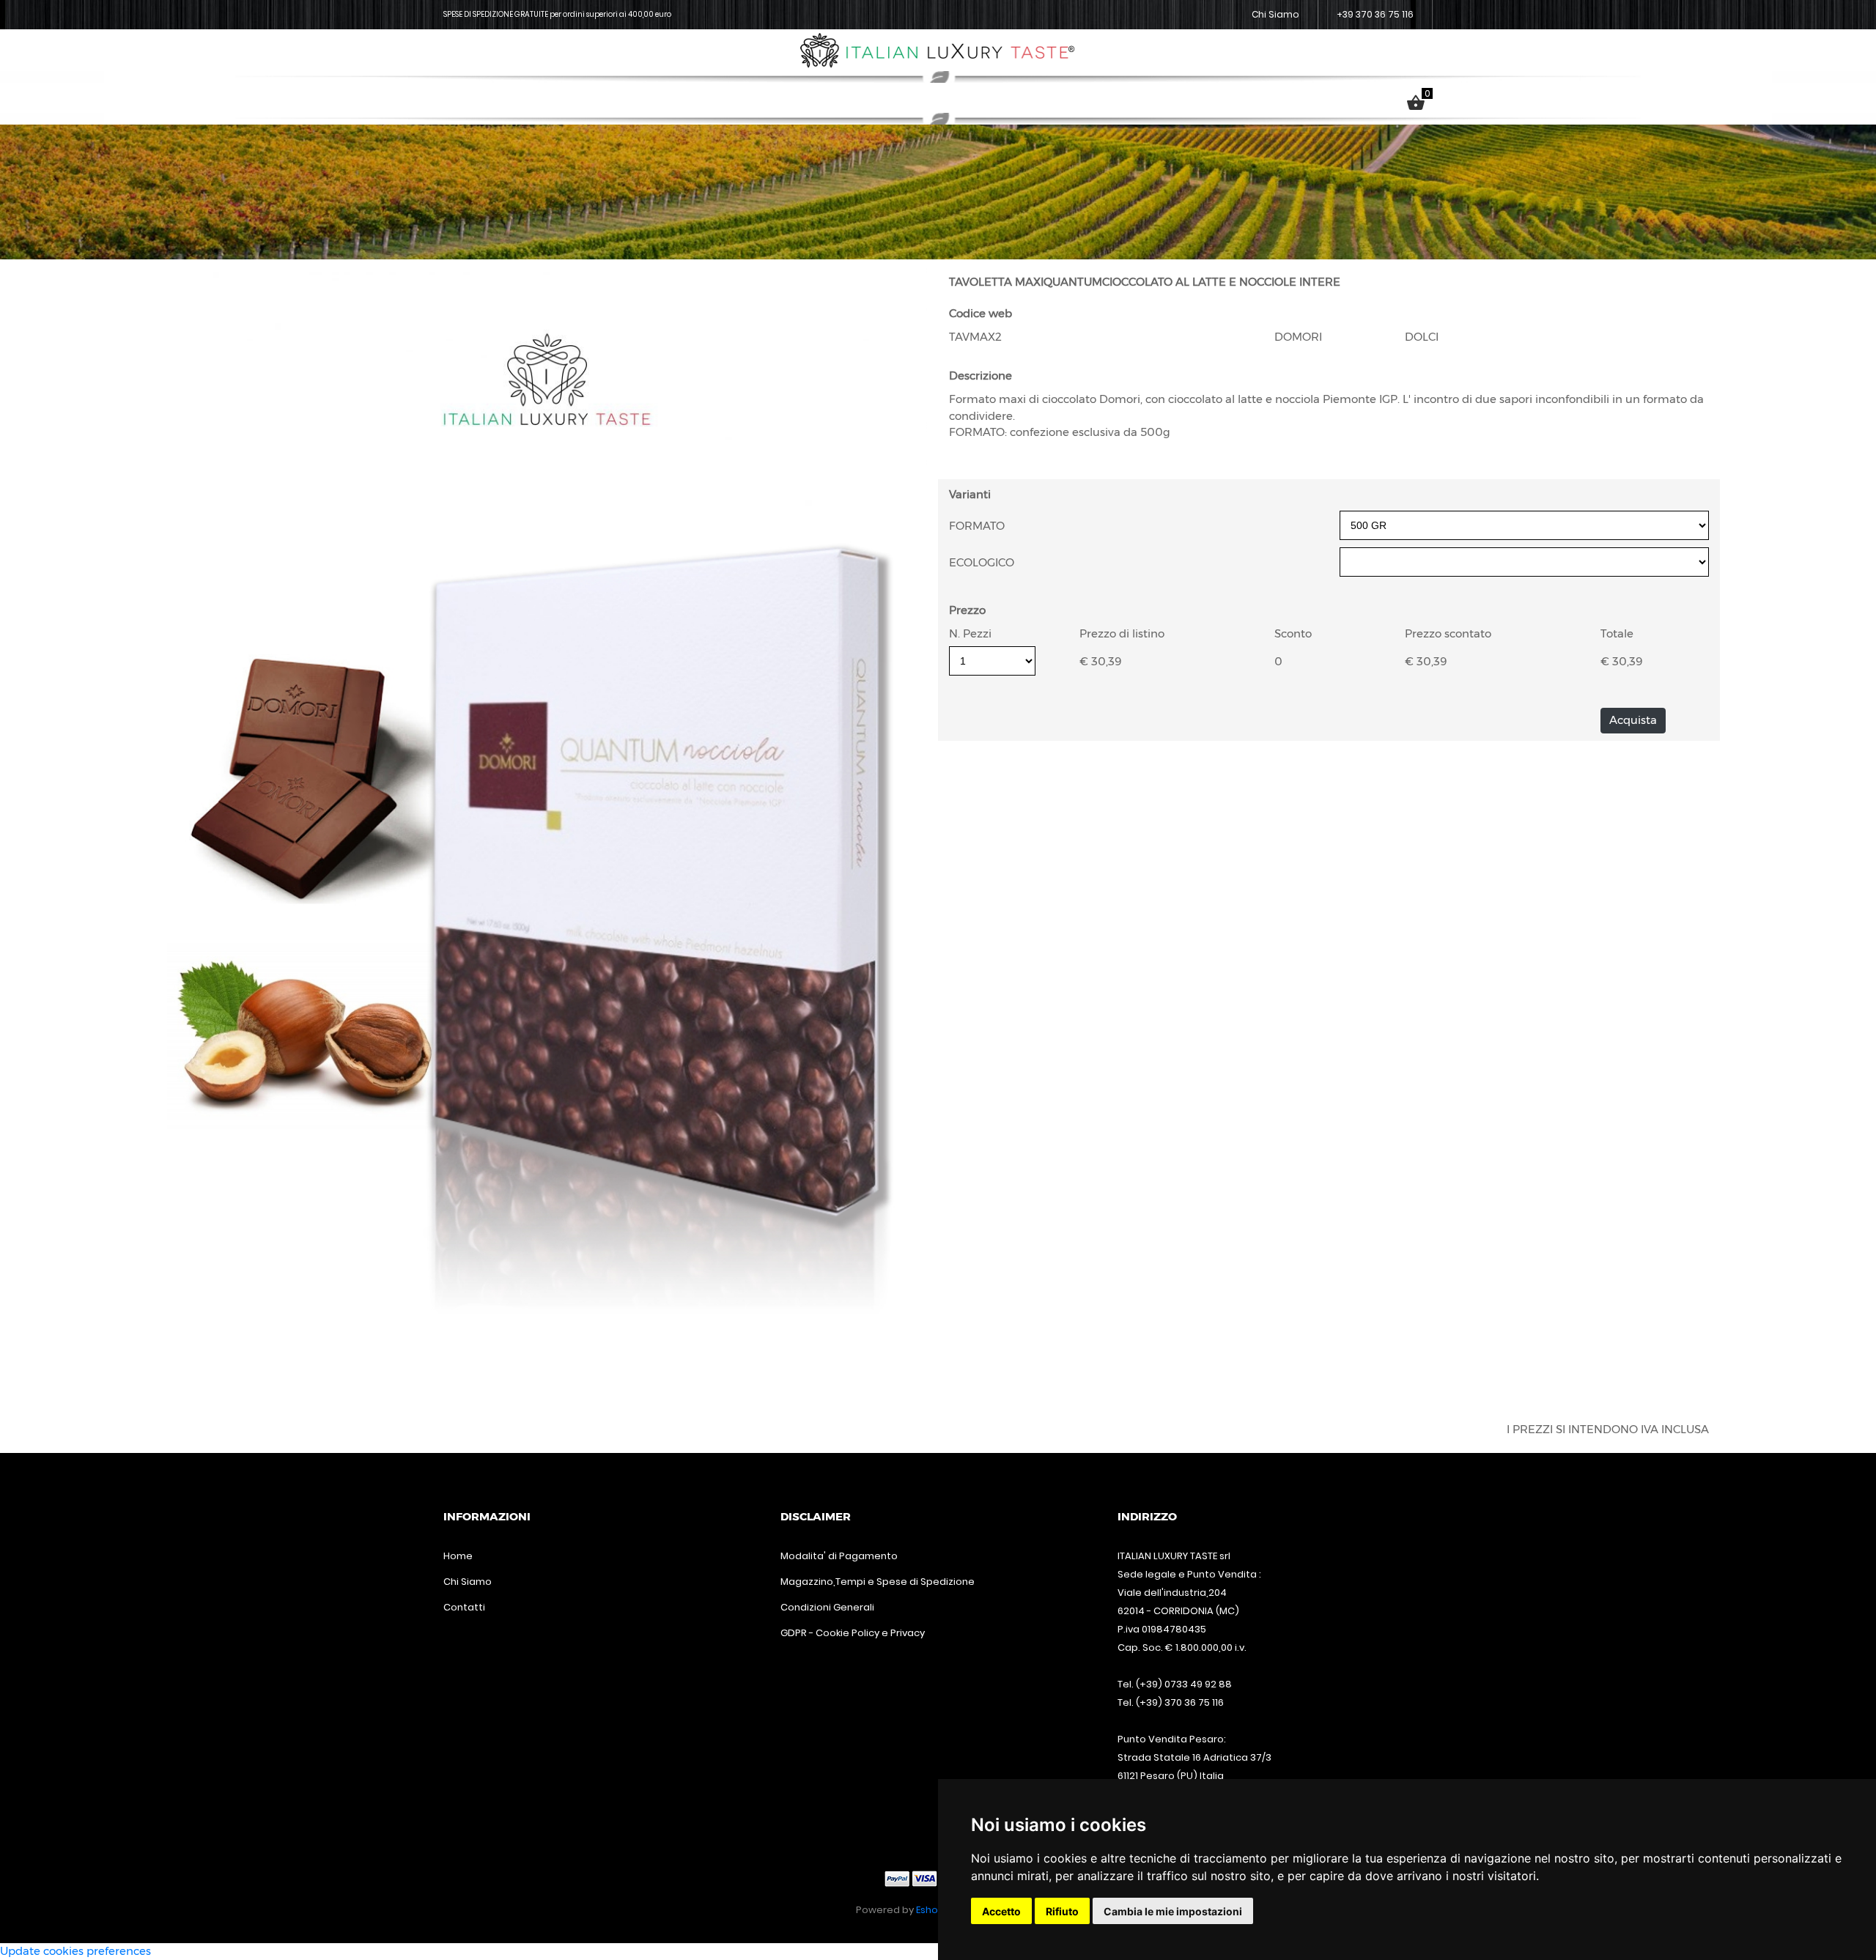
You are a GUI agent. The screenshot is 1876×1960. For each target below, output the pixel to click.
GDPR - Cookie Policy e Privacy (853, 1633)
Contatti (464, 1607)
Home (458, 1556)
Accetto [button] (1001, 1911)
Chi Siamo (1275, 14)
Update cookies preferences (75, 1951)
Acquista (1633, 720)
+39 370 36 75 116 (1375, 14)
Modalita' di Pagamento (839, 1556)
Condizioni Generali (827, 1607)
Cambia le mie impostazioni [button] (1173, 1911)
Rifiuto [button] (1062, 1911)
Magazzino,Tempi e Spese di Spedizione (878, 1582)
